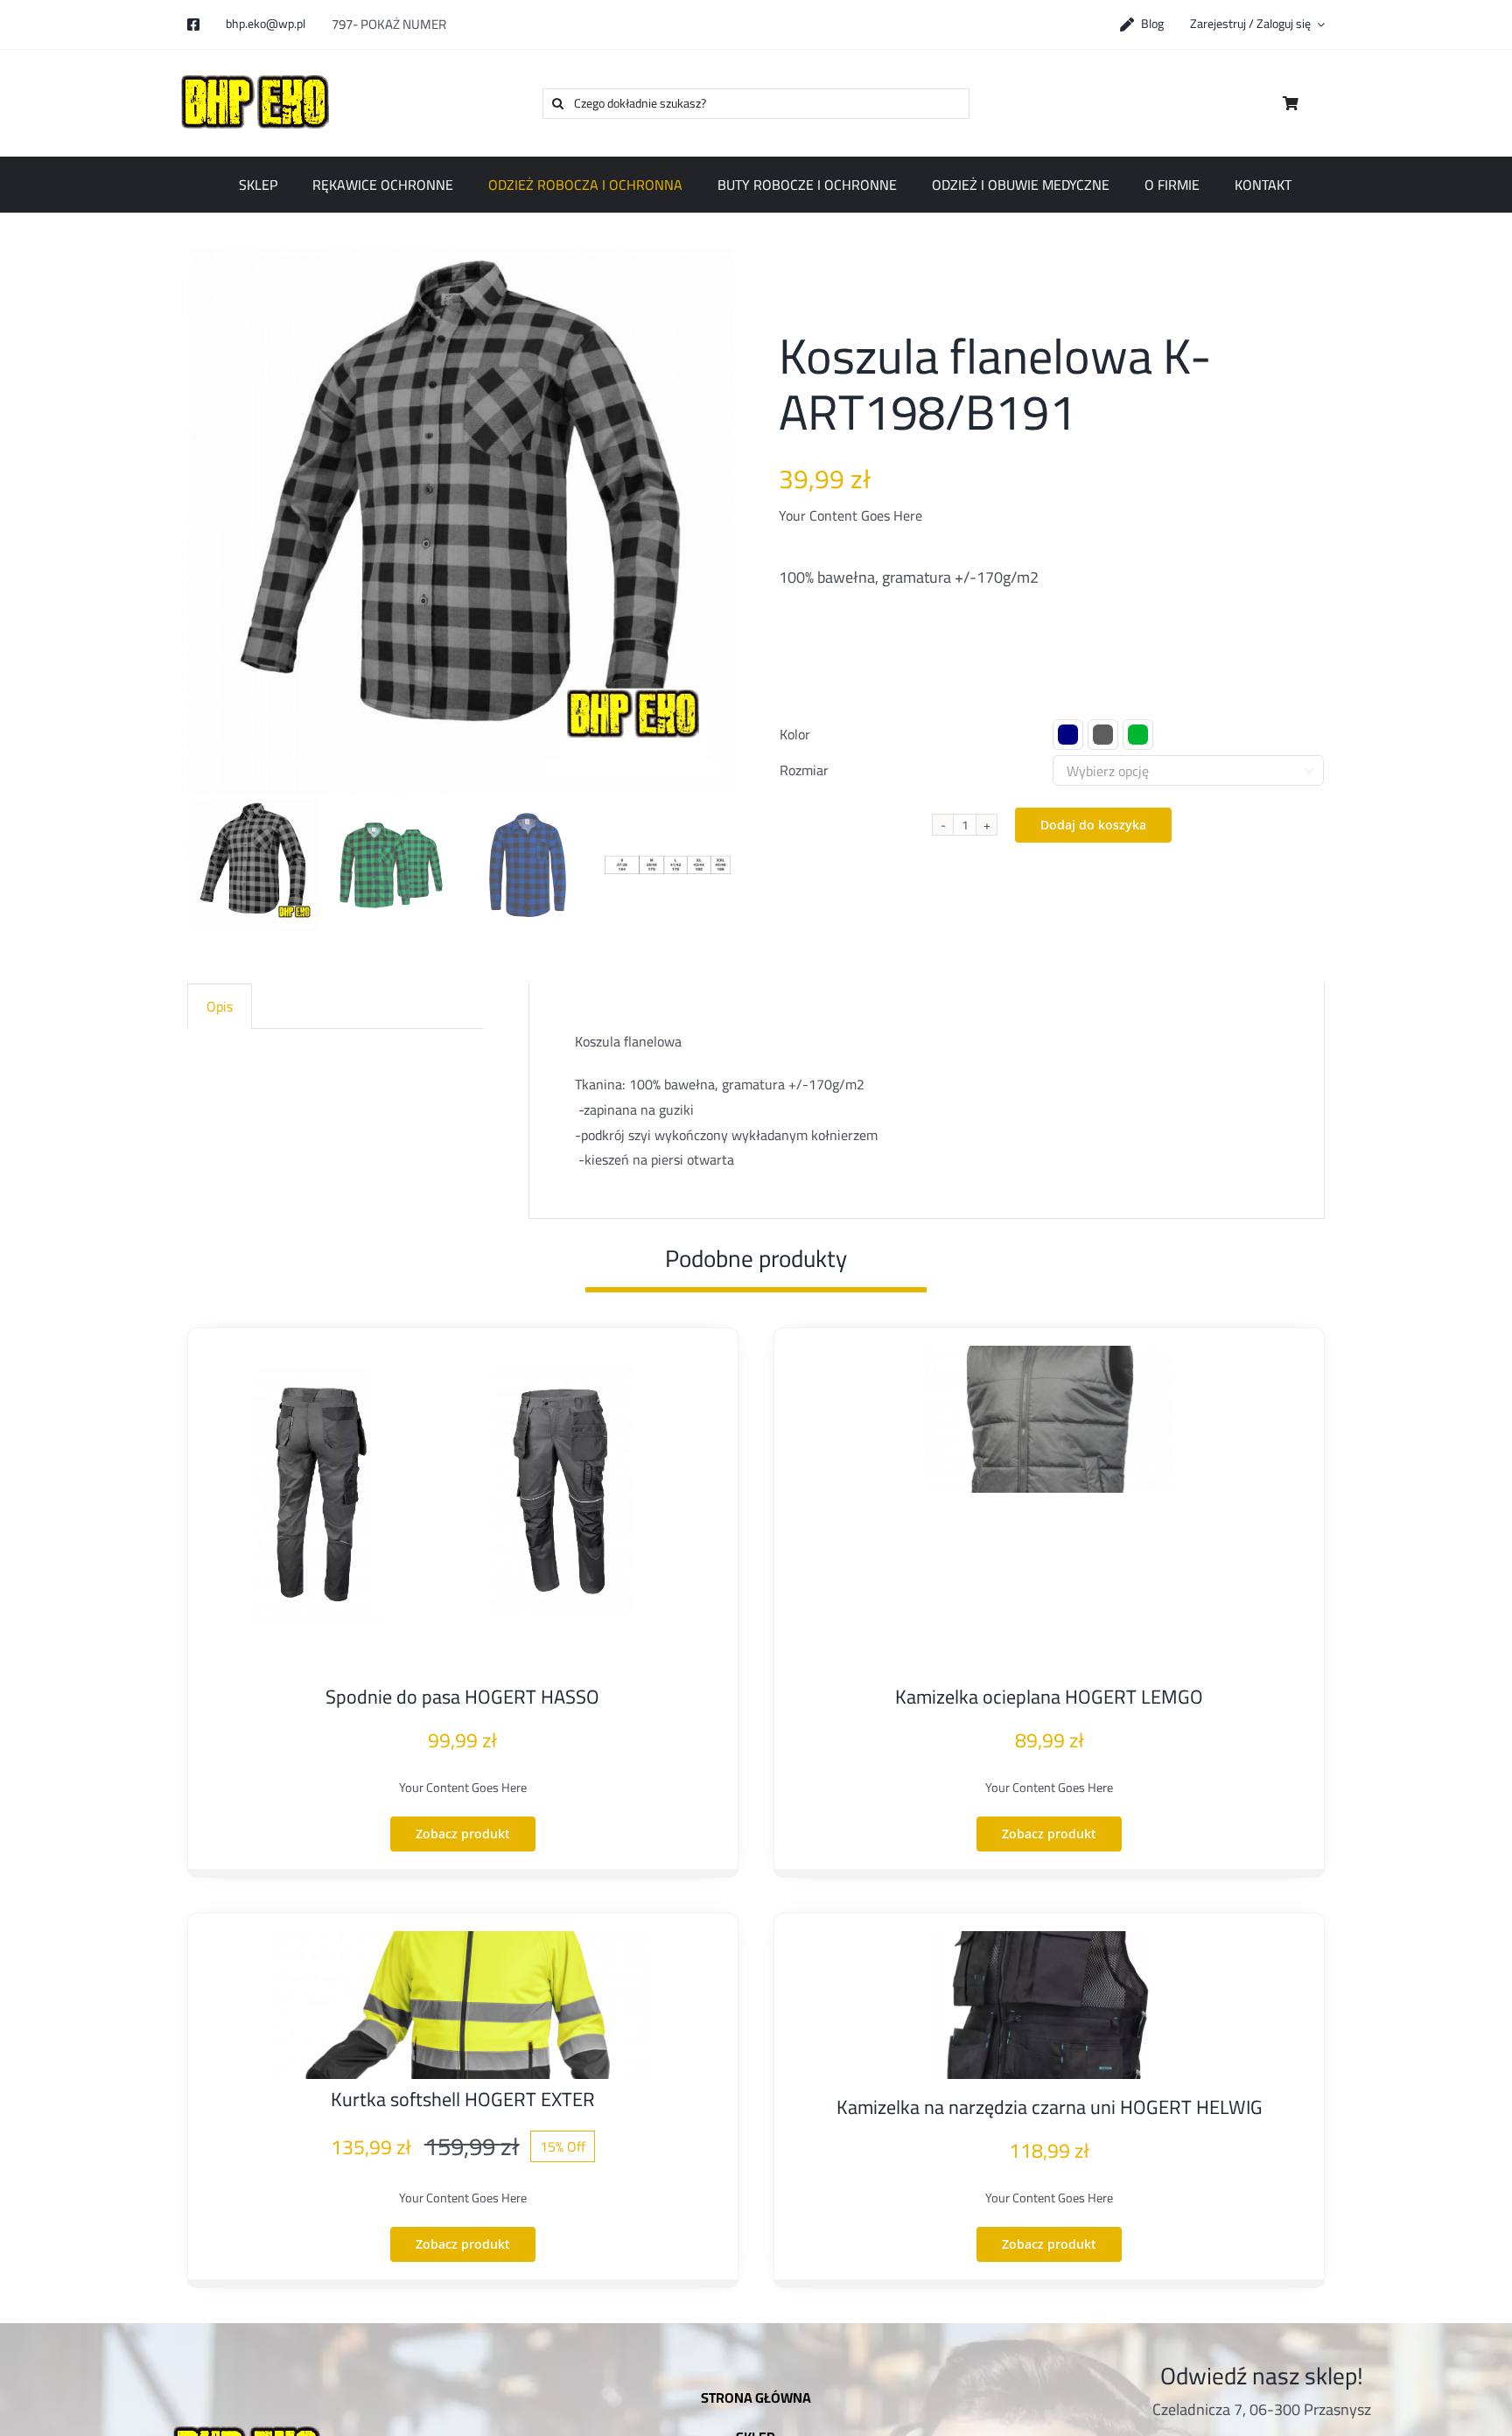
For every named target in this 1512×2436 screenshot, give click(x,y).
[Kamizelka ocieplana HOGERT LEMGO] (1049, 1420)
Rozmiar (804, 770)
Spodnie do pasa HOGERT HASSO (462, 1697)
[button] (1068, 735)
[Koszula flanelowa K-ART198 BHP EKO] (460, 521)
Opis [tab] (220, 1006)
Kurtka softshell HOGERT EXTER (463, 2099)
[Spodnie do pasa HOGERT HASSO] (463, 1511)
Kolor (795, 734)
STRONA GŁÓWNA (756, 2397)
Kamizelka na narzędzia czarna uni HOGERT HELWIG (1050, 2107)
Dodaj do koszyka (1093, 825)
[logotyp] (258, 74)
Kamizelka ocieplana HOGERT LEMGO (1049, 1697)
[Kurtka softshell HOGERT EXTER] (463, 2005)
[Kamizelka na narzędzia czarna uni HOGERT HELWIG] (1049, 2005)
